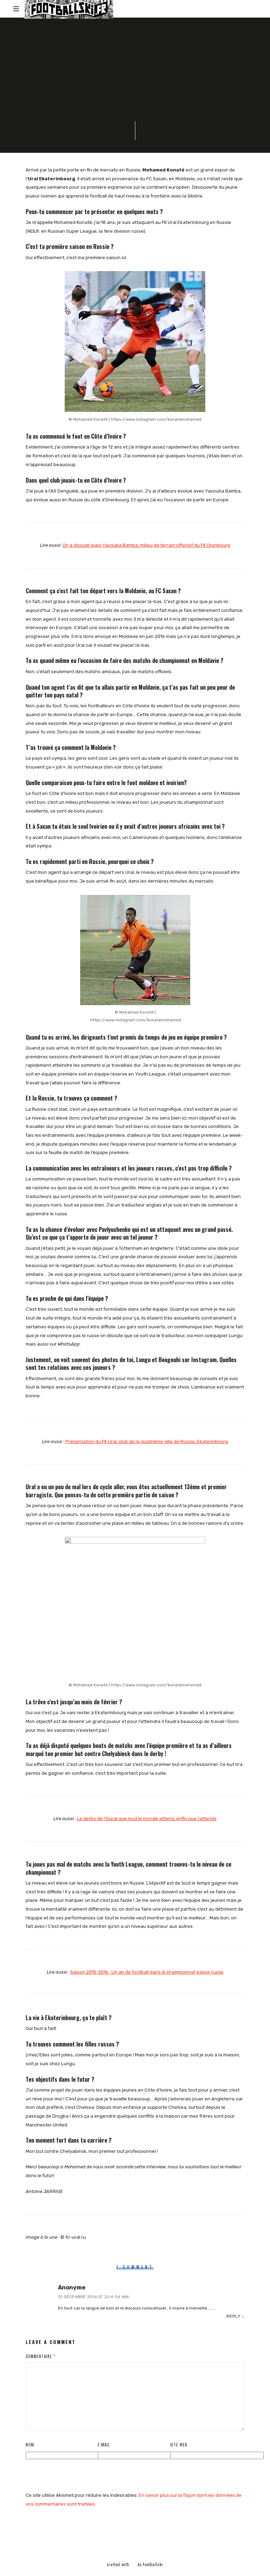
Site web (179, 2445)
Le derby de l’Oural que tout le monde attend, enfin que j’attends (147, 1819)
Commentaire (40, 2356)
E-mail (104, 2445)
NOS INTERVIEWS (73, 43)
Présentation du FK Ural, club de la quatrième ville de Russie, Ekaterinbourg (147, 1441)
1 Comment (96, 124)
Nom (30, 2445)
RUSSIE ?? (137, 43)
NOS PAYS (108, 43)
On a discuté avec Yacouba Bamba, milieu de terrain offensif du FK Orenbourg (146, 545)
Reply (233, 2316)
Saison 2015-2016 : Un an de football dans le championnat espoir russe (147, 1972)
